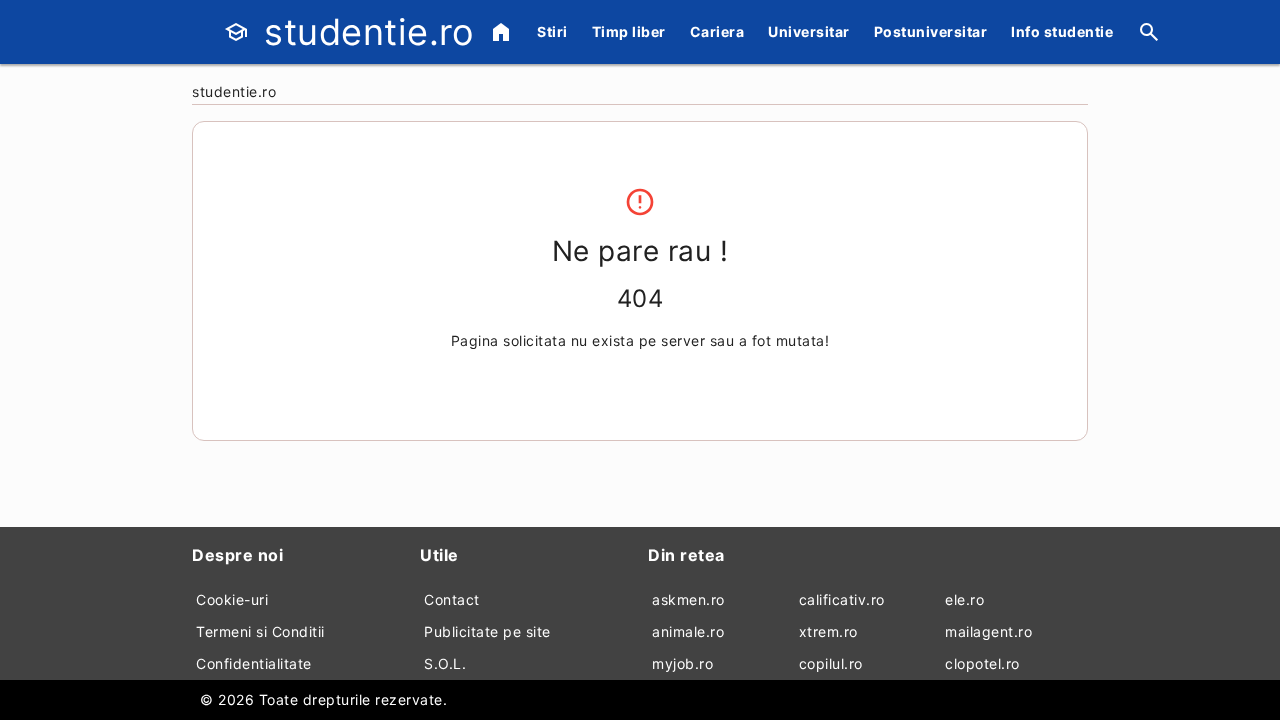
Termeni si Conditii (260, 631)
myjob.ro (682, 663)
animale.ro (688, 631)
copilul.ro (831, 663)
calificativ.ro (842, 599)
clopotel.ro (982, 663)
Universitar (809, 31)
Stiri (552, 31)
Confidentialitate (254, 663)
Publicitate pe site (487, 631)
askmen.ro (688, 599)
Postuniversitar (931, 31)
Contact (452, 599)
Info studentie (1062, 31)
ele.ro (964, 599)
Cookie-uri (232, 599)
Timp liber (629, 31)
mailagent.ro (988, 631)
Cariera (717, 31)
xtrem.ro (828, 631)
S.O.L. (445, 663)
